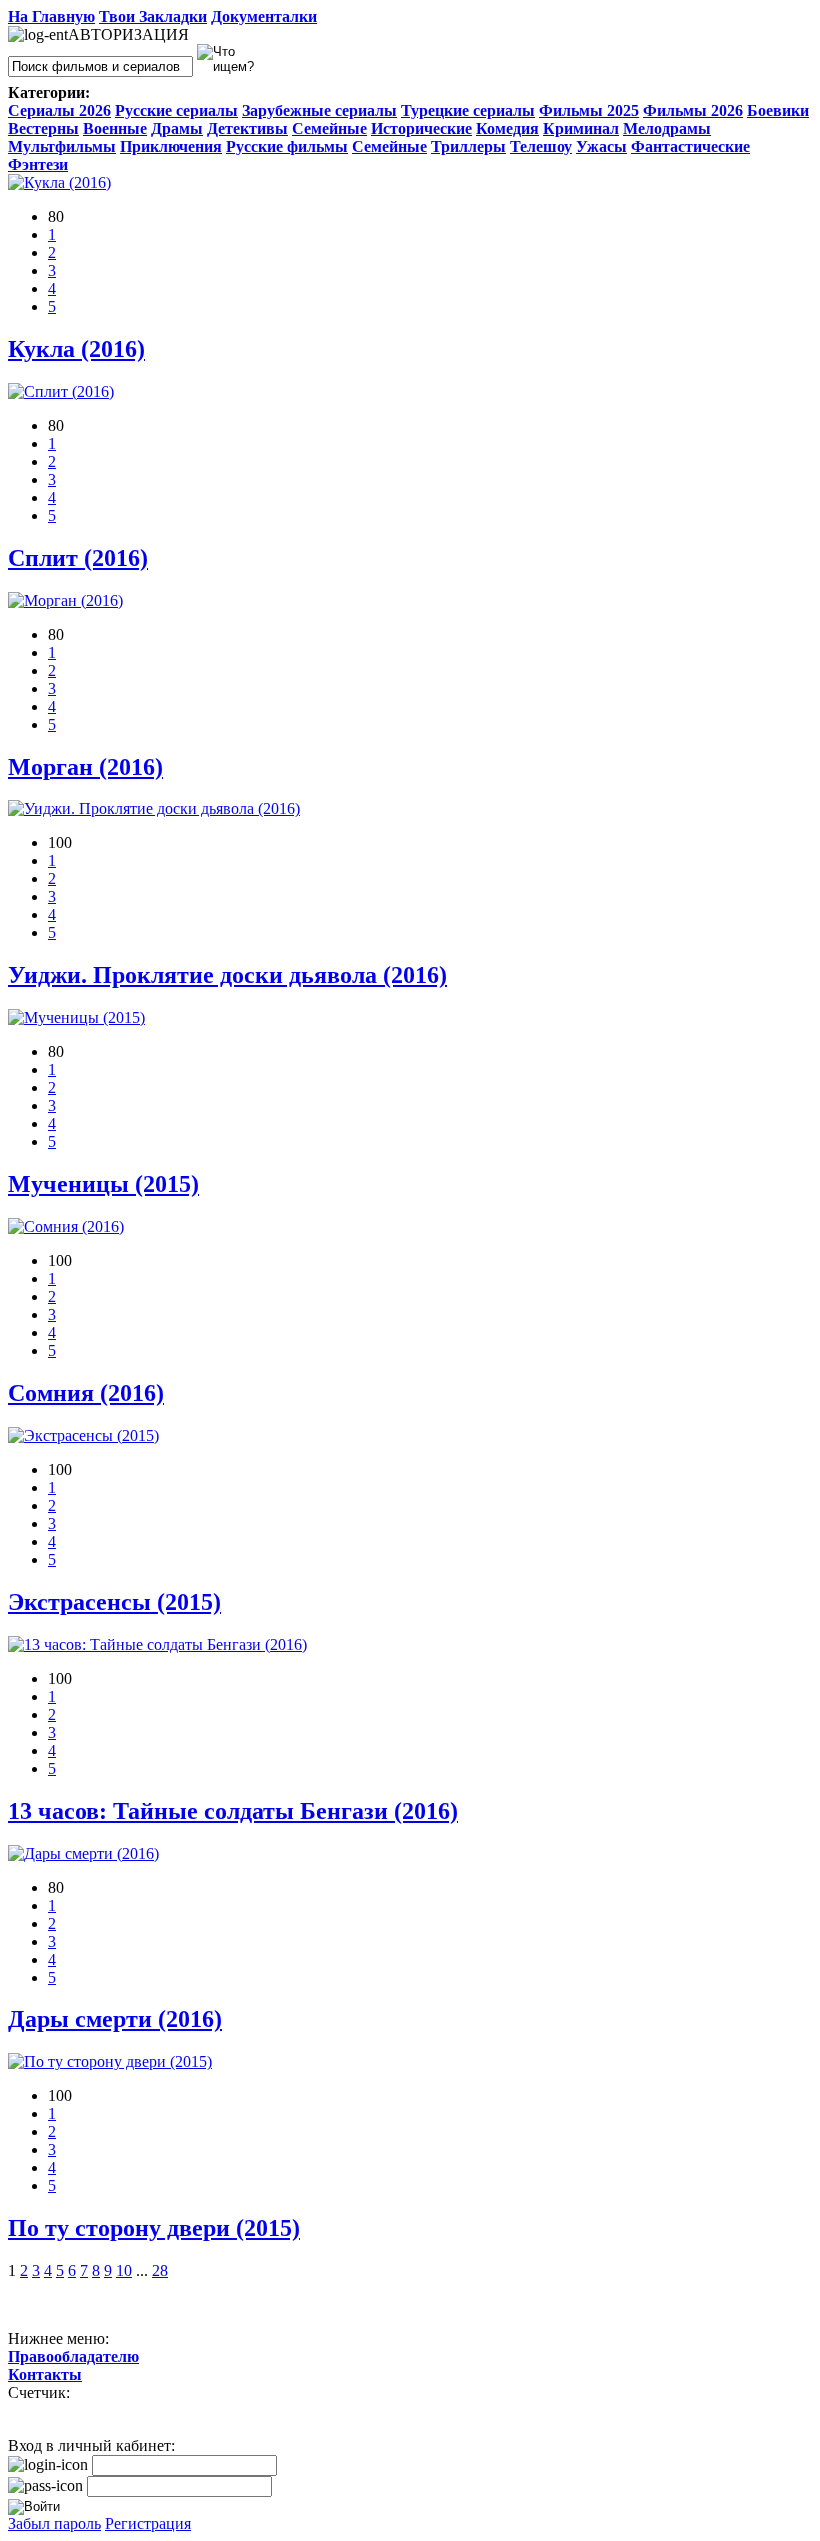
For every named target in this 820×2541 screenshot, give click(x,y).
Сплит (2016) (78, 558)
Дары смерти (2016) (115, 2019)
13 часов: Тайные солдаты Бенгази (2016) (233, 1811)
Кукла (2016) (76, 349)
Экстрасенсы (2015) (114, 1602)
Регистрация (148, 2523)
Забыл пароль (54, 2523)
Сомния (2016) (86, 1393)
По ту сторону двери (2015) (154, 2228)
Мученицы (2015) (103, 1184)
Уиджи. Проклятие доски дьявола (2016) (227, 975)
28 (160, 2270)
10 (124, 2270)
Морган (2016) (85, 767)
